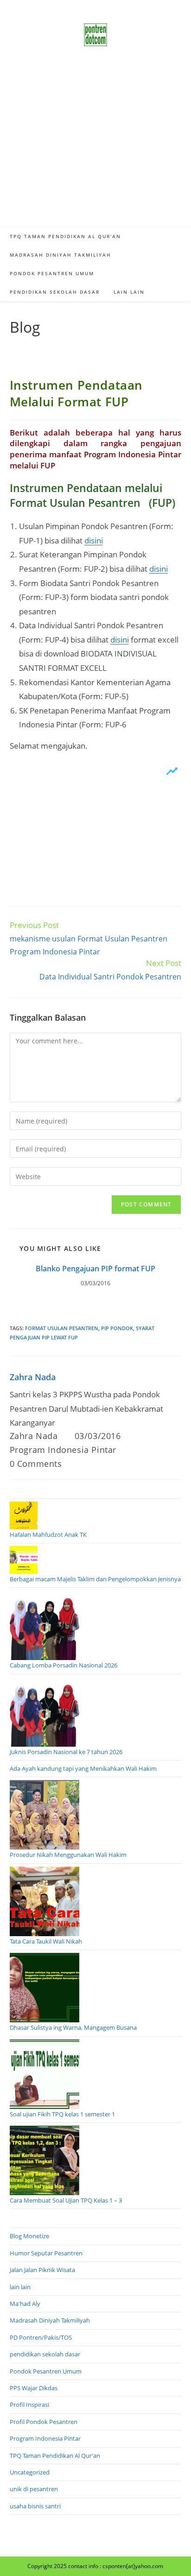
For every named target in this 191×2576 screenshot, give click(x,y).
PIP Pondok (117, 1328)
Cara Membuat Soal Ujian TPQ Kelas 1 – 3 (66, 2200)
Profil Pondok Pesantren (44, 2422)
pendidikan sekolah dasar (45, 2354)
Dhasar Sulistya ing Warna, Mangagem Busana (73, 2027)
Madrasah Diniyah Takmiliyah (50, 2320)
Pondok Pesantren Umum (46, 2371)
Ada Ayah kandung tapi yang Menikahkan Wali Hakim (83, 1768)
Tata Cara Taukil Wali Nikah (46, 1941)
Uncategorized (30, 2472)
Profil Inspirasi (29, 2405)
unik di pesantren (34, 2489)
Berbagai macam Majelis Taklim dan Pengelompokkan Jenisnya (95, 1579)
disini (94, 540)
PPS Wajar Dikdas (34, 2388)
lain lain (20, 2287)
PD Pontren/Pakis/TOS (41, 2337)
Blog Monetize (29, 2236)
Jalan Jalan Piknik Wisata (42, 2270)
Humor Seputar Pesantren (46, 2253)
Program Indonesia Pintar (63, 1450)
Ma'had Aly (25, 2304)
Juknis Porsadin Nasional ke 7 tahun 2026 (66, 1752)
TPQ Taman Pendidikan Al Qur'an (55, 2456)
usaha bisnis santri (35, 2506)
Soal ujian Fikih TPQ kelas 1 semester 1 (62, 2114)
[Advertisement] (95, 148)
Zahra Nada (33, 1377)
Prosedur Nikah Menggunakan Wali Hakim (68, 1855)
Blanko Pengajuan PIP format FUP (95, 1269)
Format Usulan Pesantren (62, 1328)
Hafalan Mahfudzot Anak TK (48, 1534)
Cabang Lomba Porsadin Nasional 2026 (64, 1665)
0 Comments (36, 1464)
